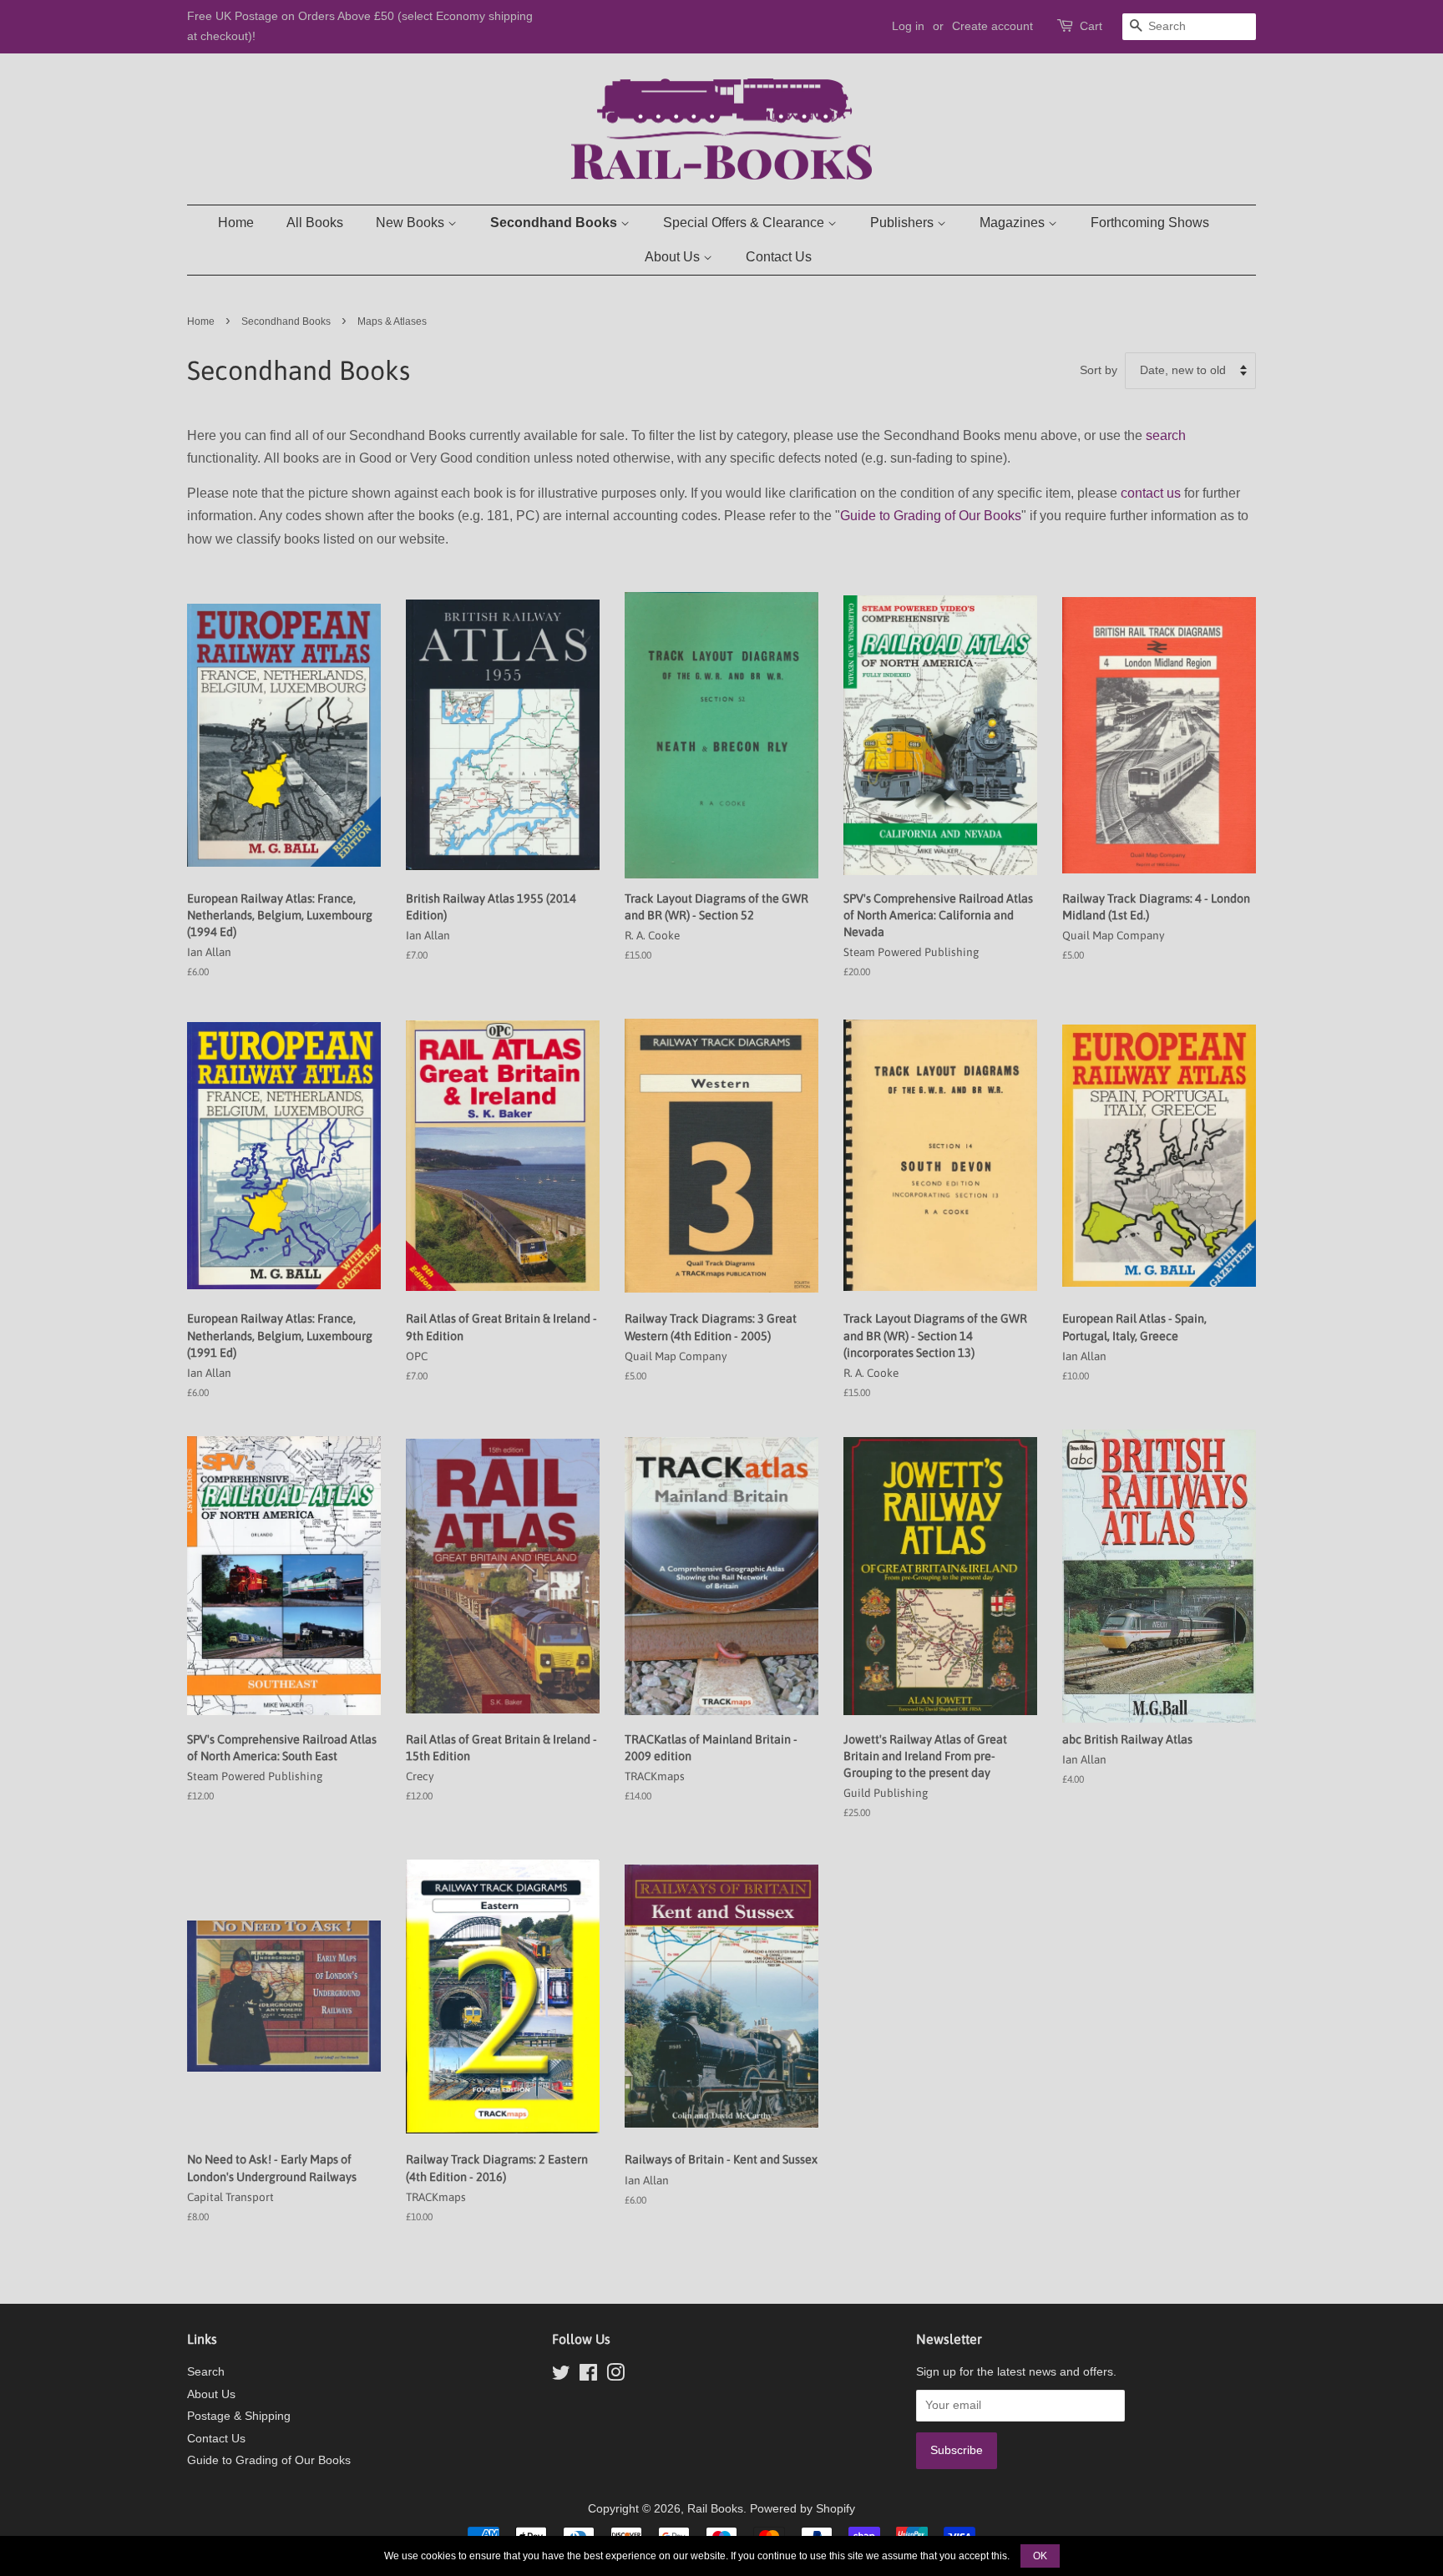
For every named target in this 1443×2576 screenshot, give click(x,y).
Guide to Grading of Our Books (931, 516)
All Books (315, 223)
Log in (908, 26)
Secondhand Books (555, 223)
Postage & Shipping (239, 2416)
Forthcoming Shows (1150, 223)
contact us (1151, 493)
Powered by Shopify (803, 2509)
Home (236, 223)
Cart (1091, 26)
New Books (412, 223)
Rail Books (715, 2509)
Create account (992, 26)
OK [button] (1040, 2556)
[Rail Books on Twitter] (561, 2376)
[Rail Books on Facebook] (588, 2376)
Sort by (1099, 370)
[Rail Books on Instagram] (615, 2376)
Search (206, 2372)
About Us (674, 257)
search (1166, 435)
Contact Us (779, 257)
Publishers (904, 223)
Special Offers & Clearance (745, 223)
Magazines (1014, 223)
